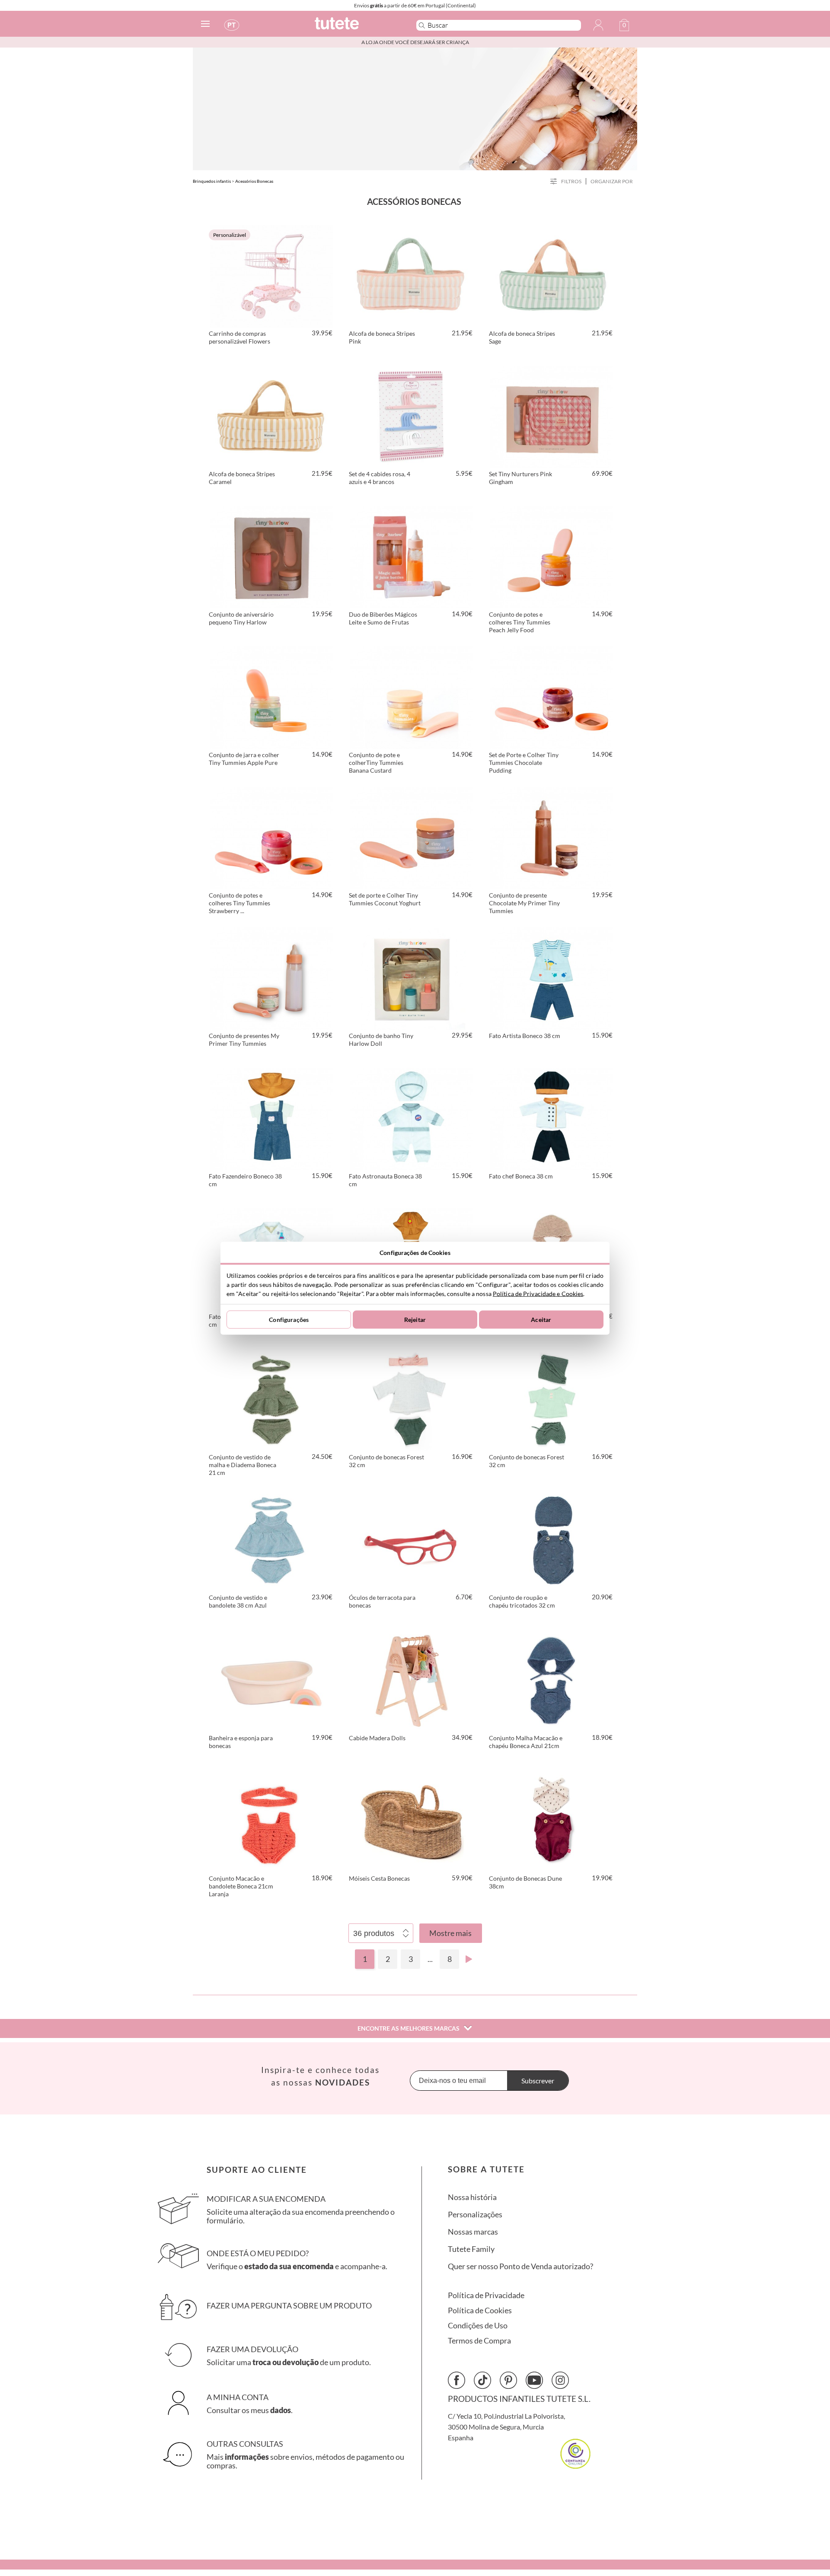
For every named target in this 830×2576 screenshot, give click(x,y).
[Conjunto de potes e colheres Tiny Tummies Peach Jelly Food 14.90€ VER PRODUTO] (552, 556)
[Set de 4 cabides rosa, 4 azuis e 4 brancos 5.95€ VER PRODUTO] (412, 415)
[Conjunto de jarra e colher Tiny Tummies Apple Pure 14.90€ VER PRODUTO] (271, 696)
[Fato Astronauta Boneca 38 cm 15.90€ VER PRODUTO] (412, 1118)
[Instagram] (560, 2380)
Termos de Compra (479, 2341)
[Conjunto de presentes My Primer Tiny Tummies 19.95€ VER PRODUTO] (271, 977)
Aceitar (541, 1320)
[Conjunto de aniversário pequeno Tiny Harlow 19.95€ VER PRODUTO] (271, 556)
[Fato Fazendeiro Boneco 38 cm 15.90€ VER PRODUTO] (271, 1118)
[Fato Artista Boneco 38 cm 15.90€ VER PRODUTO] (552, 977)
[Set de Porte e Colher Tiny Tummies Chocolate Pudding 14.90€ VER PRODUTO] (552, 696)
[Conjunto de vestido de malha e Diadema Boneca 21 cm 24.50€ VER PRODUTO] (271, 1398)
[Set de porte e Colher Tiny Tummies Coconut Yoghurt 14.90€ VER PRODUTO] (412, 837)
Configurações (289, 1320)
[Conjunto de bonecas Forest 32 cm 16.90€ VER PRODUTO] (412, 1398)
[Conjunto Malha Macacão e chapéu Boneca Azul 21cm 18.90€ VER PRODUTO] (552, 1679)
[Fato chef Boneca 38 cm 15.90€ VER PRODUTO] (552, 1118)
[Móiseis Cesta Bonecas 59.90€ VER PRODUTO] (412, 1820)
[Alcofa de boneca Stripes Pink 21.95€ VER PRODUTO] (412, 275)
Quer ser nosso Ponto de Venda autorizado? (520, 2266)
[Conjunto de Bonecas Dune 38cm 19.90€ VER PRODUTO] (552, 1820)
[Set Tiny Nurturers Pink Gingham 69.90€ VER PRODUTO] (552, 415)
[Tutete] (356, 27)
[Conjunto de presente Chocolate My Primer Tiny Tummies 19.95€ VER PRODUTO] (552, 837)
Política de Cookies (480, 2310)
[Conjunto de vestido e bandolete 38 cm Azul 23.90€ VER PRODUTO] (271, 1539)
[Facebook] (456, 2380)
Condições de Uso (478, 2326)
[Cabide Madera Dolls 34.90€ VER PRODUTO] (412, 1679)
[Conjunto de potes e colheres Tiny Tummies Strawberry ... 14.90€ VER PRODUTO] (271, 837)
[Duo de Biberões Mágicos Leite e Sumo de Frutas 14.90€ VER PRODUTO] (412, 556)
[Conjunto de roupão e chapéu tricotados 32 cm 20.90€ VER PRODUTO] (552, 1539)
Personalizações (475, 2215)
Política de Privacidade (486, 2295)
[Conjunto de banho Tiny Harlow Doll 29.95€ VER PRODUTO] (412, 977)
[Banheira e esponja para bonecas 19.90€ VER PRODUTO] (271, 1679)
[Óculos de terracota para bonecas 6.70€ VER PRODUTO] (412, 1539)
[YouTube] (534, 2380)
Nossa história (472, 2197)
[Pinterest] (508, 2380)
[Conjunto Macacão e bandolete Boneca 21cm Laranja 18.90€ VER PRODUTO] (271, 1820)
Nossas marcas (473, 2232)
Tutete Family (471, 2249)
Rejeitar (415, 1320)
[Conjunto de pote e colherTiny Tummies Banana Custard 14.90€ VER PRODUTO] (412, 696)
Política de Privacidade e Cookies (538, 1293)
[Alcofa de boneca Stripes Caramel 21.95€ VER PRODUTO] (271, 415)
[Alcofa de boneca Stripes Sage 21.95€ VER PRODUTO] (552, 275)
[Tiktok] (482, 2380)
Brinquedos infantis (212, 181)
